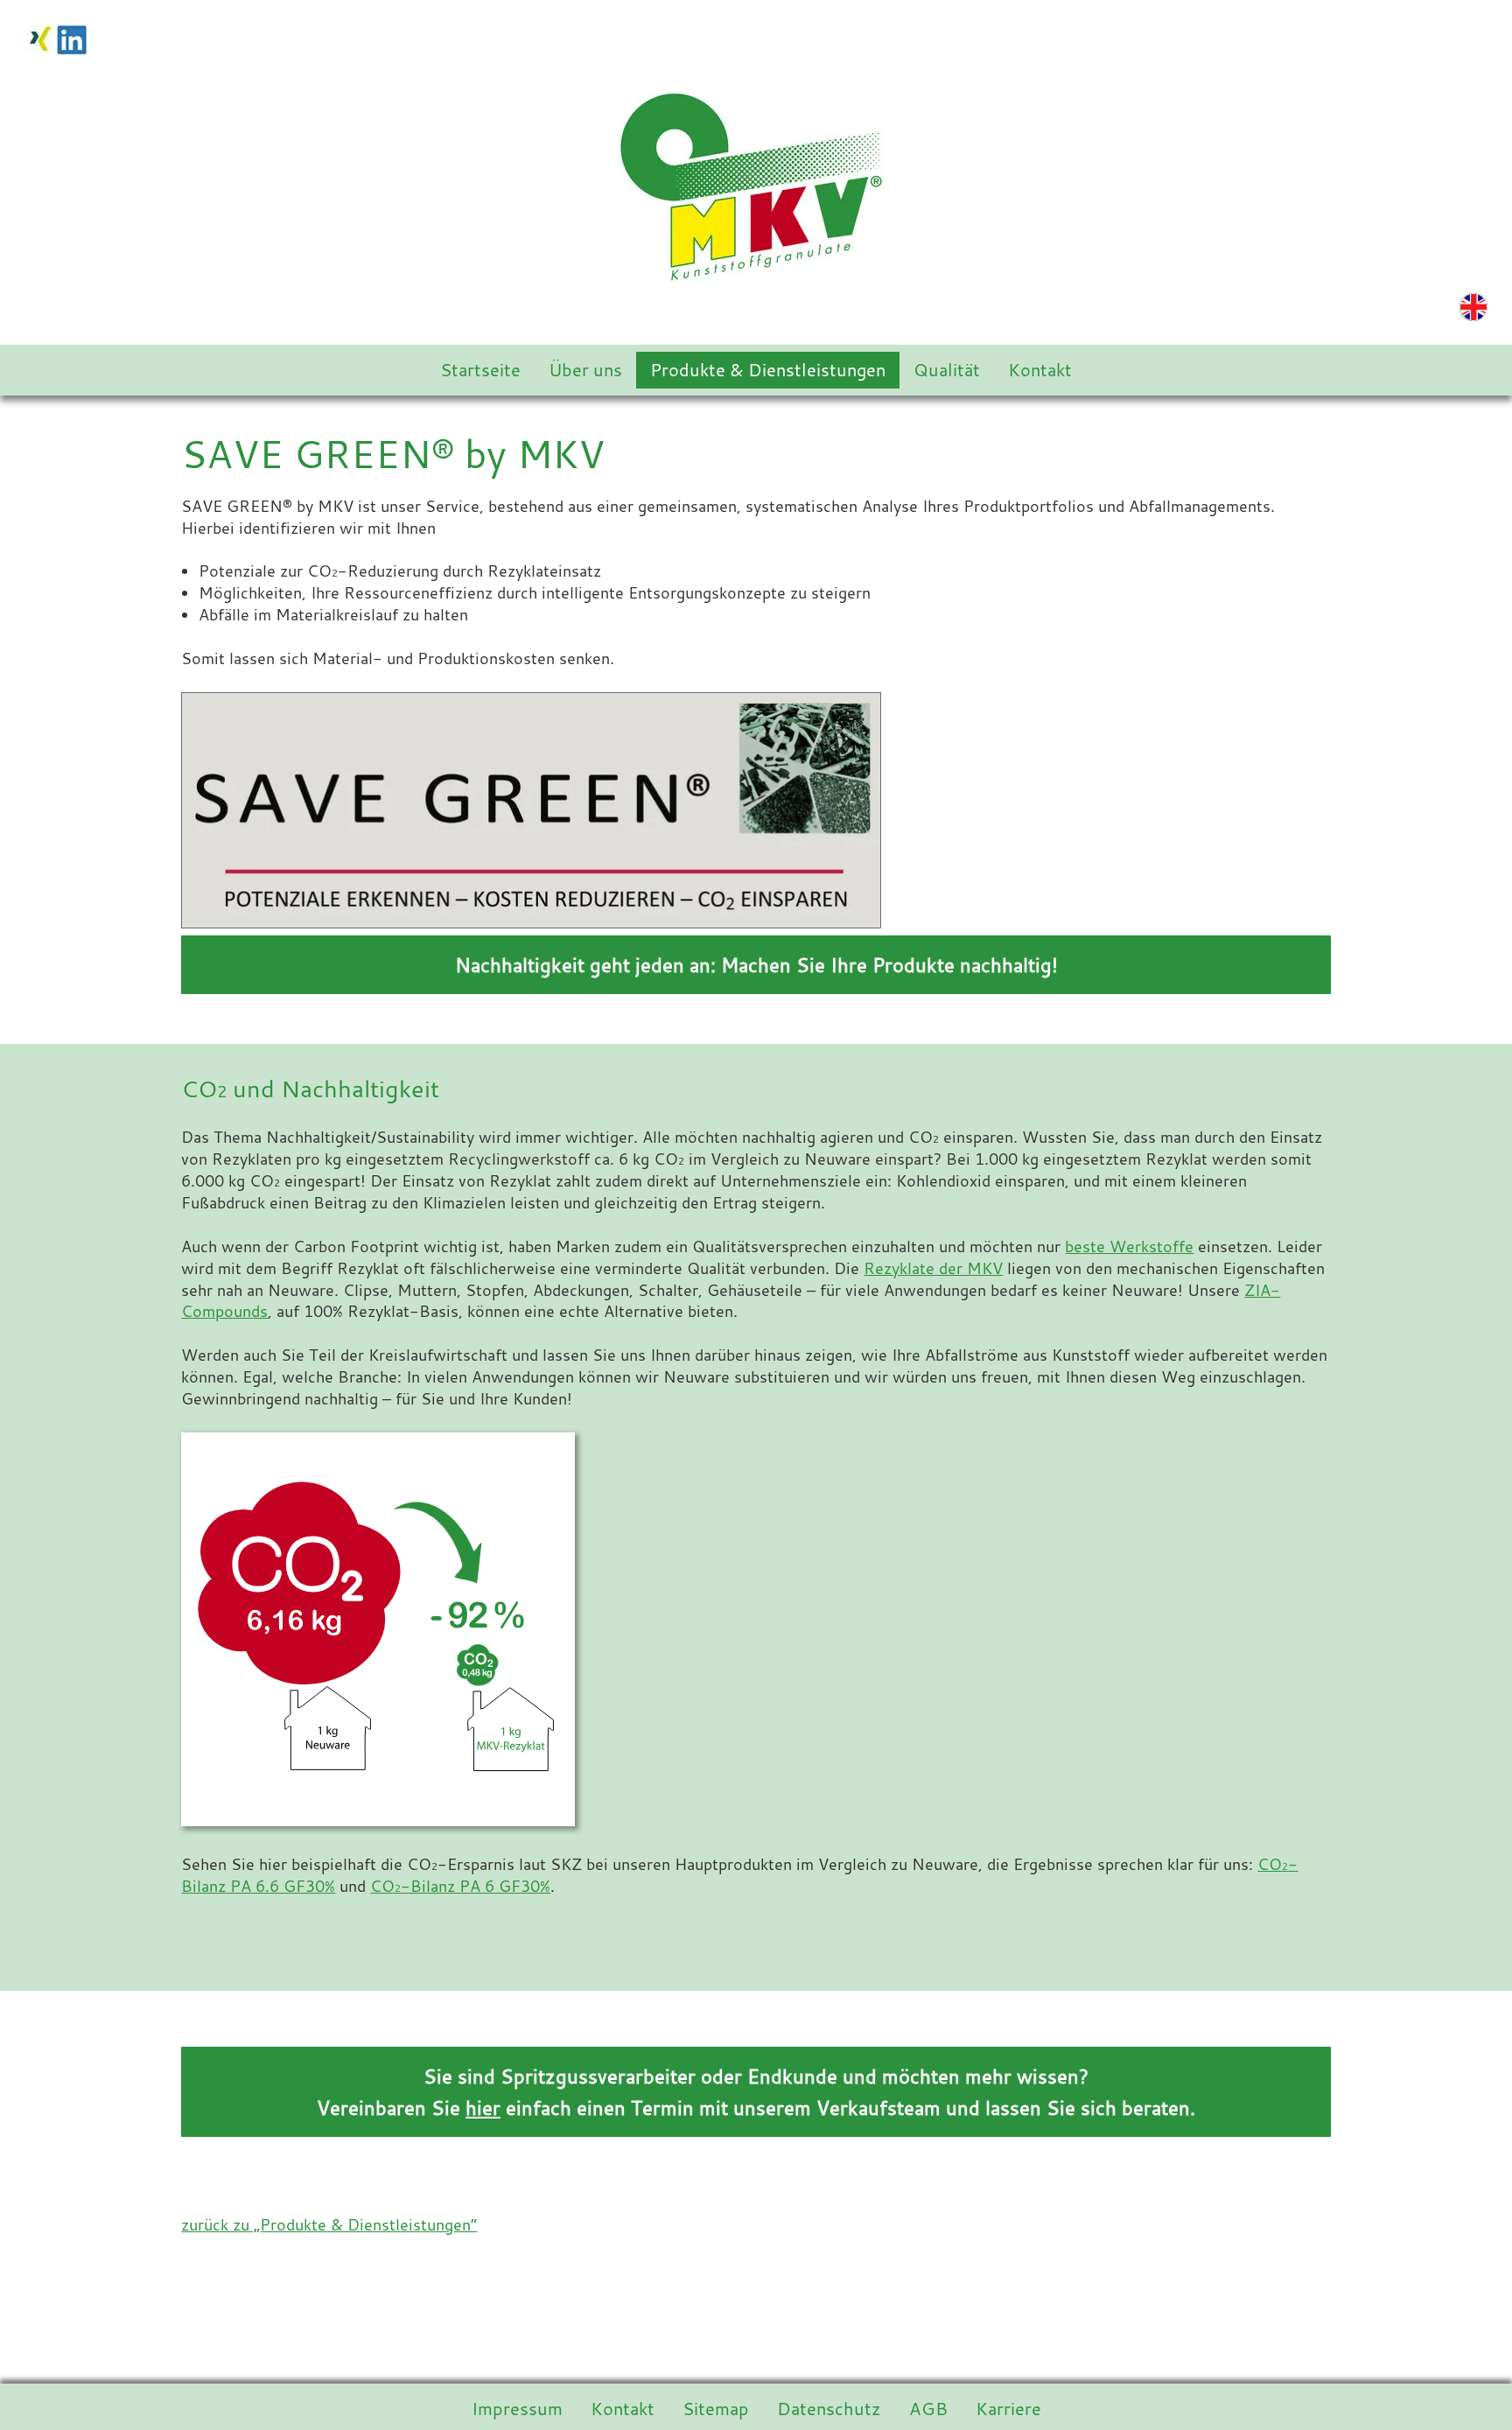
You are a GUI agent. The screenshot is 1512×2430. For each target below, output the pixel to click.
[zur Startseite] (756, 183)
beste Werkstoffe (1129, 1247)
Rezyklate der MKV (933, 1268)
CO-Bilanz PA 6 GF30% (460, 1886)
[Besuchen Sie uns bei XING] (40, 38)
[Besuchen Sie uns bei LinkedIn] (72, 38)
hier (483, 2108)
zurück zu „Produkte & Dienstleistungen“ (329, 2225)
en (1473, 307)
